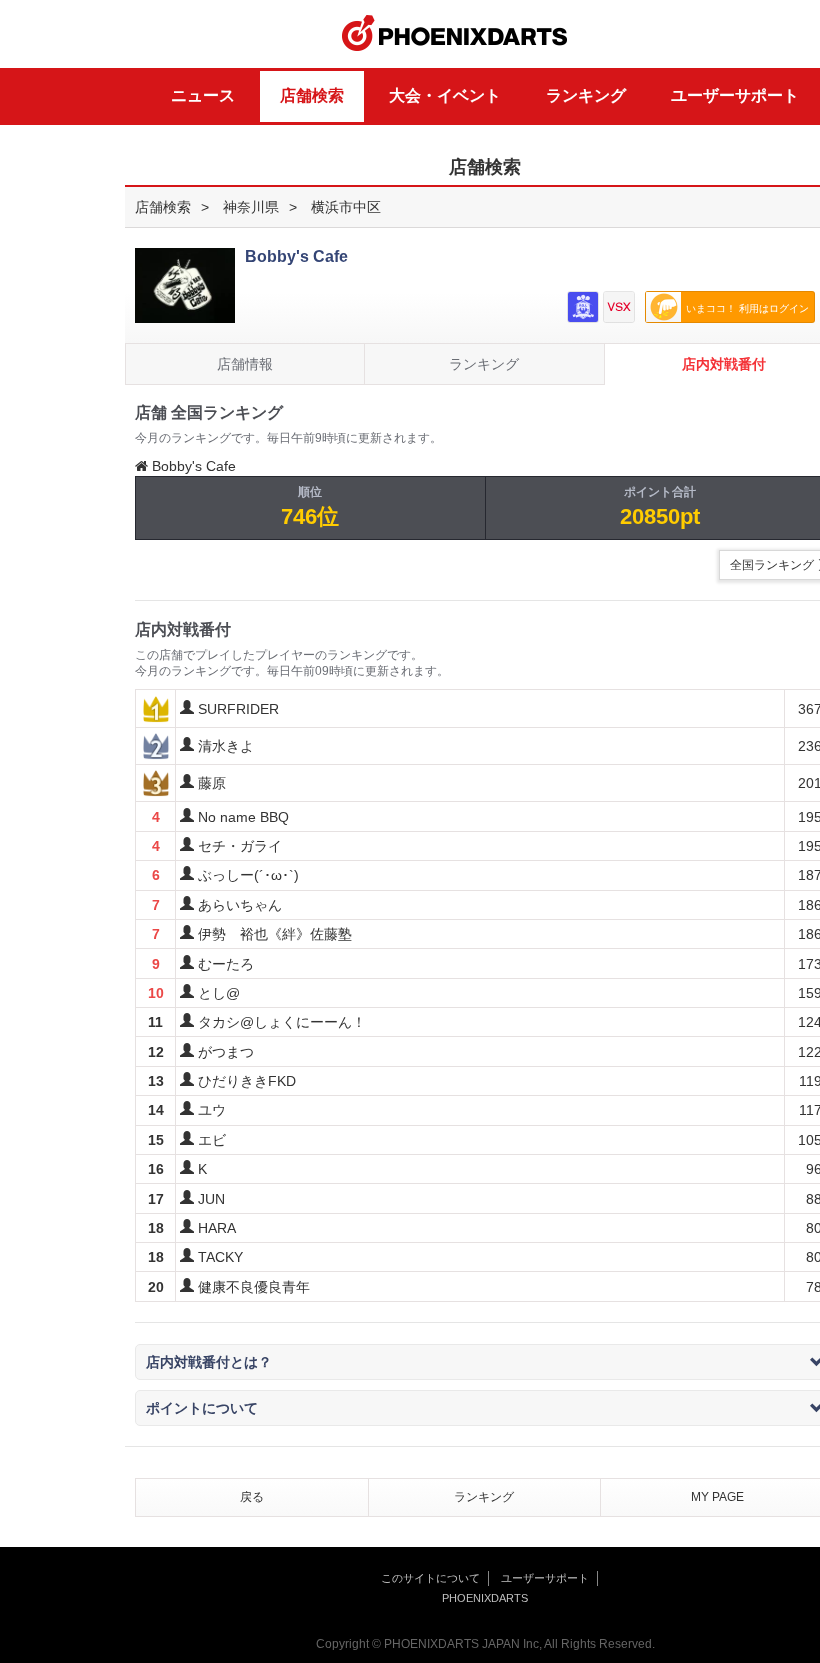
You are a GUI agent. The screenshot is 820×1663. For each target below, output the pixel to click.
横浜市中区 (346, 207)
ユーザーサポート (735, 95)
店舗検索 (312, 95)
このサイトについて (430, 1578)
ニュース (203, 95)
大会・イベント (445, 95)
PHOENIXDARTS (455, 34)
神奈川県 (251, 207)
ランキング (586, 95)
